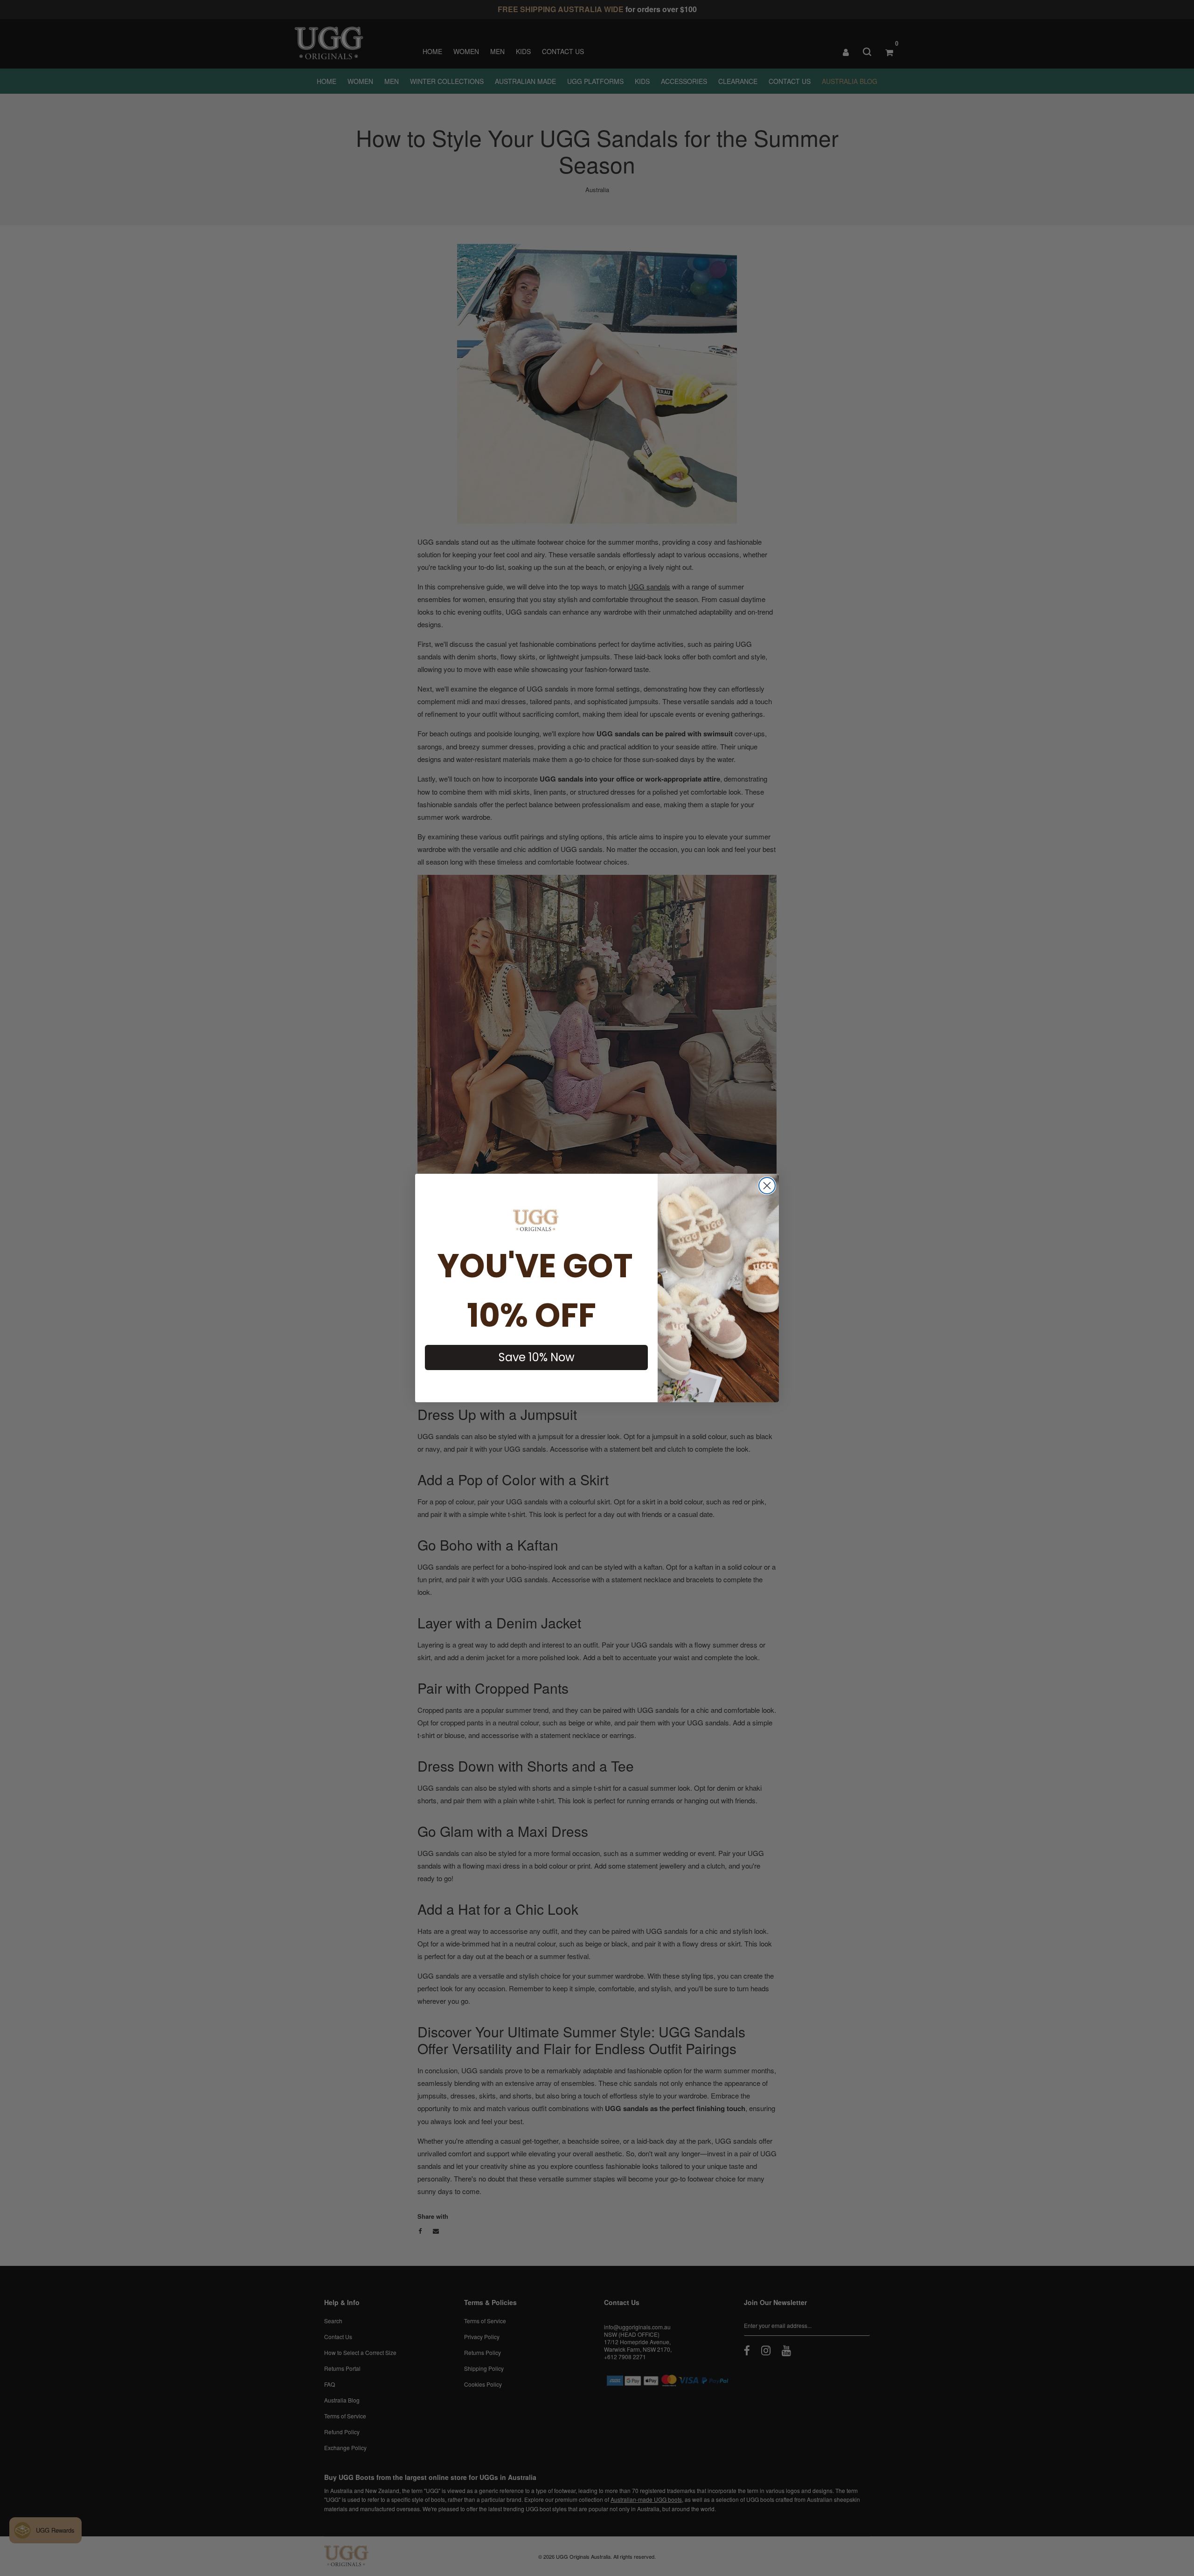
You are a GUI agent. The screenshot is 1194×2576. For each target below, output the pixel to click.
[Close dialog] (767, 1186)
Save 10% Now (537, 1357)
